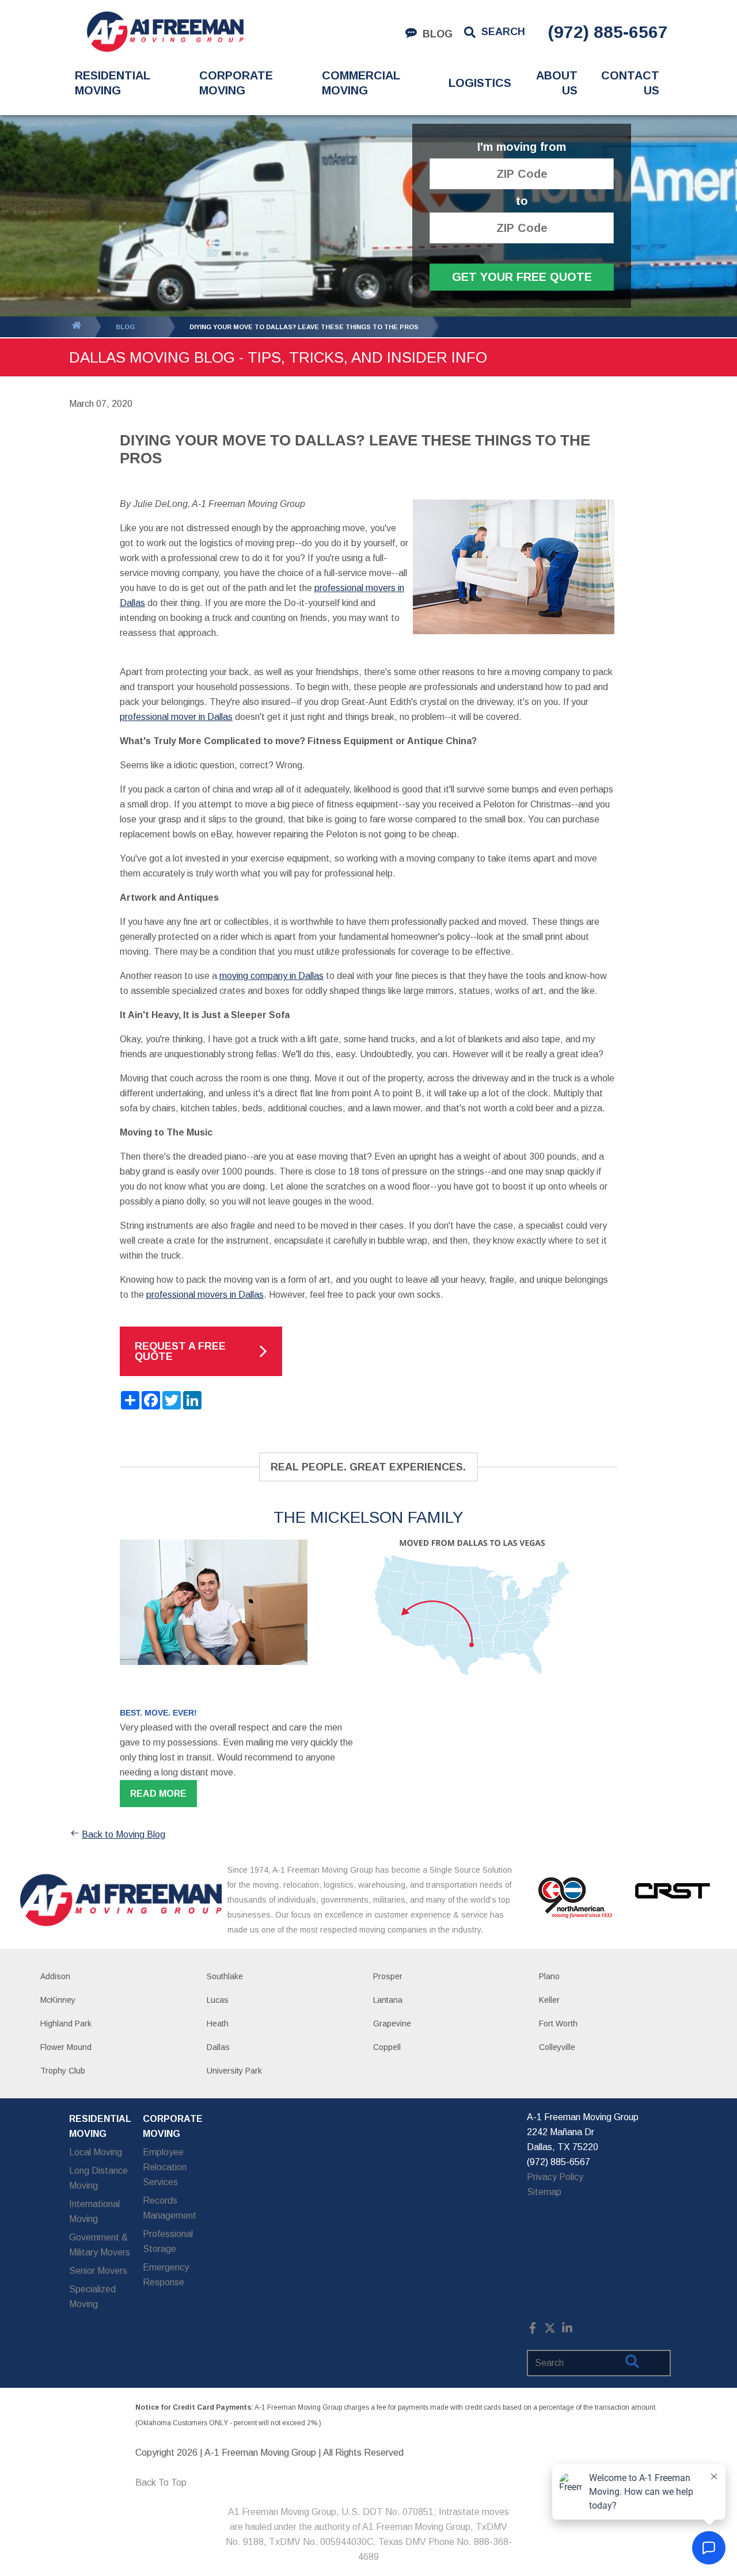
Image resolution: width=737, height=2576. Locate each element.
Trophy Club (63, 2071)
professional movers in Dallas (205, 1295)
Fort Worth (558, 2024)
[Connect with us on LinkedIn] (567, 2331)
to (522, 201)
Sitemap (544, 2192)
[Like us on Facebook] (533, 2331)
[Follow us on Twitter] (550, 2331)
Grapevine (392, 2024)
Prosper (388, 1976)
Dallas (218, 2047)
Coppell (387, 2047)
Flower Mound (66, 2047)
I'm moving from (522, 147)
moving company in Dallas (271, 976)
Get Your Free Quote (522, 277)
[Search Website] (632, 2364)
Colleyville (557, 2047)
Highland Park (66, 2024)
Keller (549, 2000)
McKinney (58, 2000)
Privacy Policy (555, 2177)
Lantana (388, 2000)
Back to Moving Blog (124, 1834)
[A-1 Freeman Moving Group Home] (165, 32)
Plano (549, 1976)
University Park (234, 2071)
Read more (158, 1794)
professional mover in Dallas (176, 717)
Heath (218, 2024)
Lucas (218, 2000)
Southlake (225, 1976)
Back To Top (161, 2482)
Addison (55, 1976)
